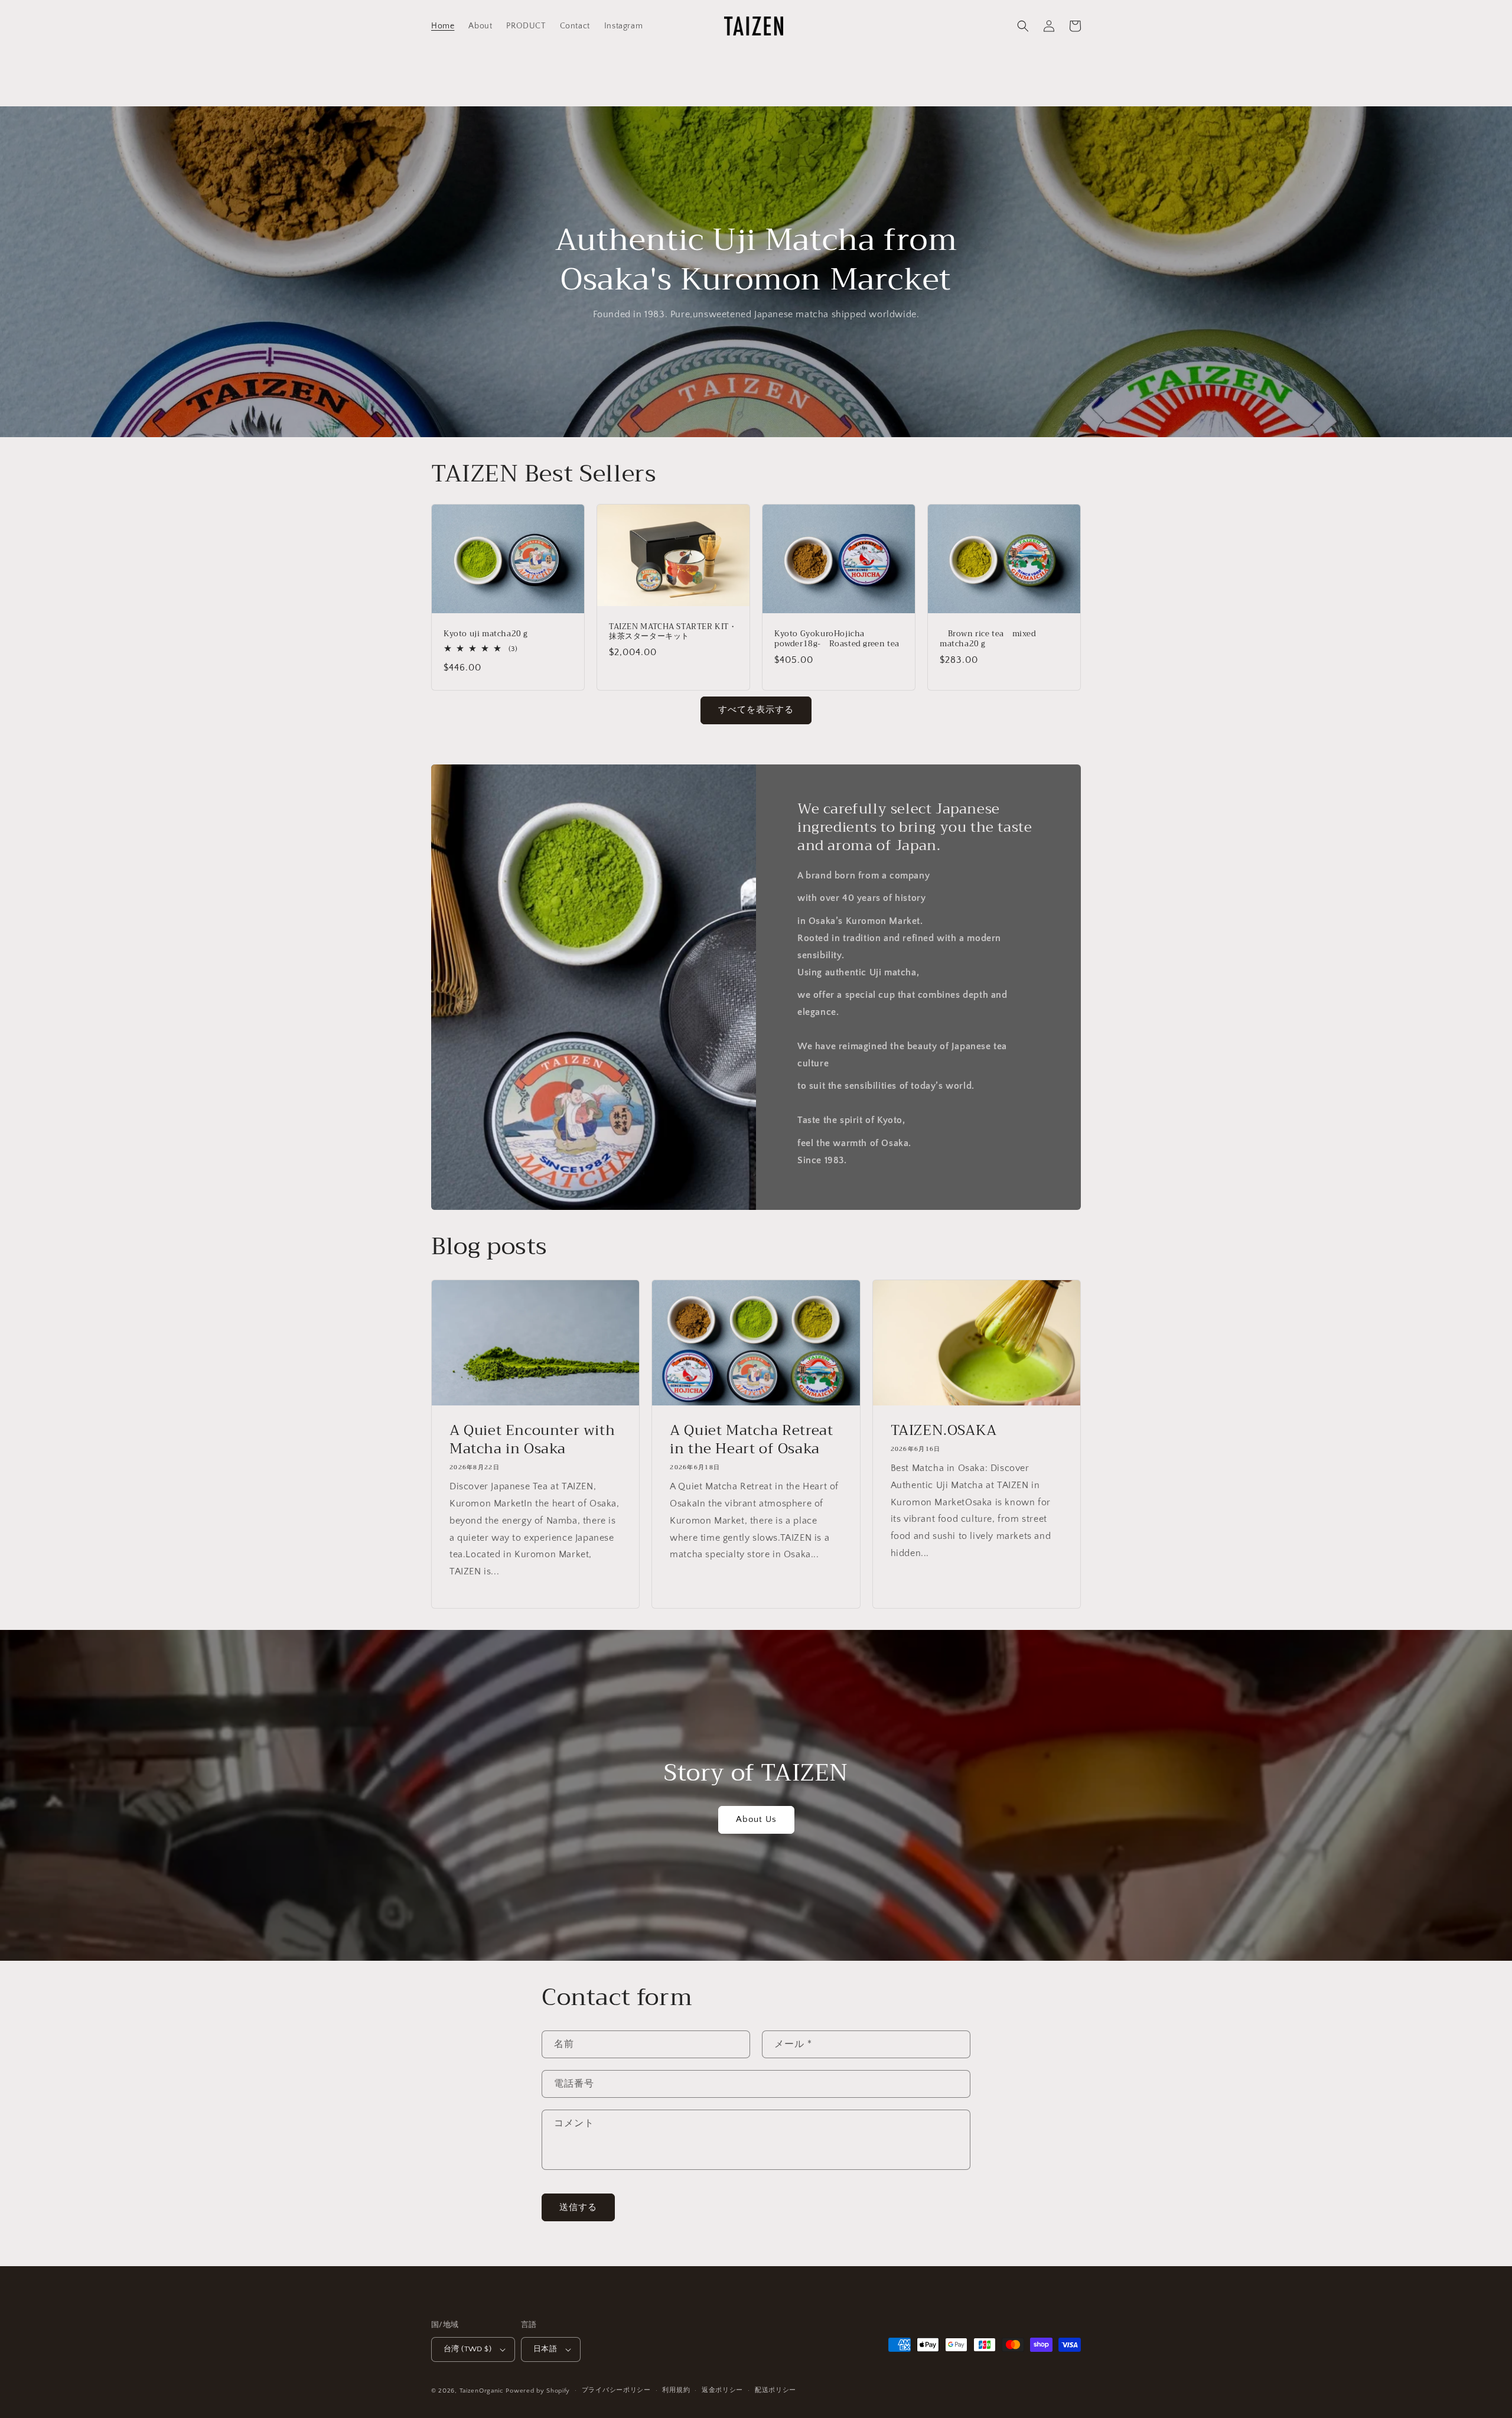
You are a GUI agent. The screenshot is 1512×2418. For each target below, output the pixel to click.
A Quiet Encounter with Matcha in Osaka (532, 1440)
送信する (578, 2207)
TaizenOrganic (482, 2391)
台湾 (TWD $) (467, 2349)
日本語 (545, 2349)
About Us (756, 1819)
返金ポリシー (722, 2390)
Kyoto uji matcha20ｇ (486, 634)
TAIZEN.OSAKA (944, 1431)
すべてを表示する (756, 710)
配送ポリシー (775, 2390)
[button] (1023, 26)
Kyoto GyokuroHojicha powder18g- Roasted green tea (837, 639)
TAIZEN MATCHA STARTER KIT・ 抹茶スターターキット (673, 632)
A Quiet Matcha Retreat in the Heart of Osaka (751, 1440)
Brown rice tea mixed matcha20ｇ (988, 639)
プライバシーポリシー (616, 2390)
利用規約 (676, 2390)
